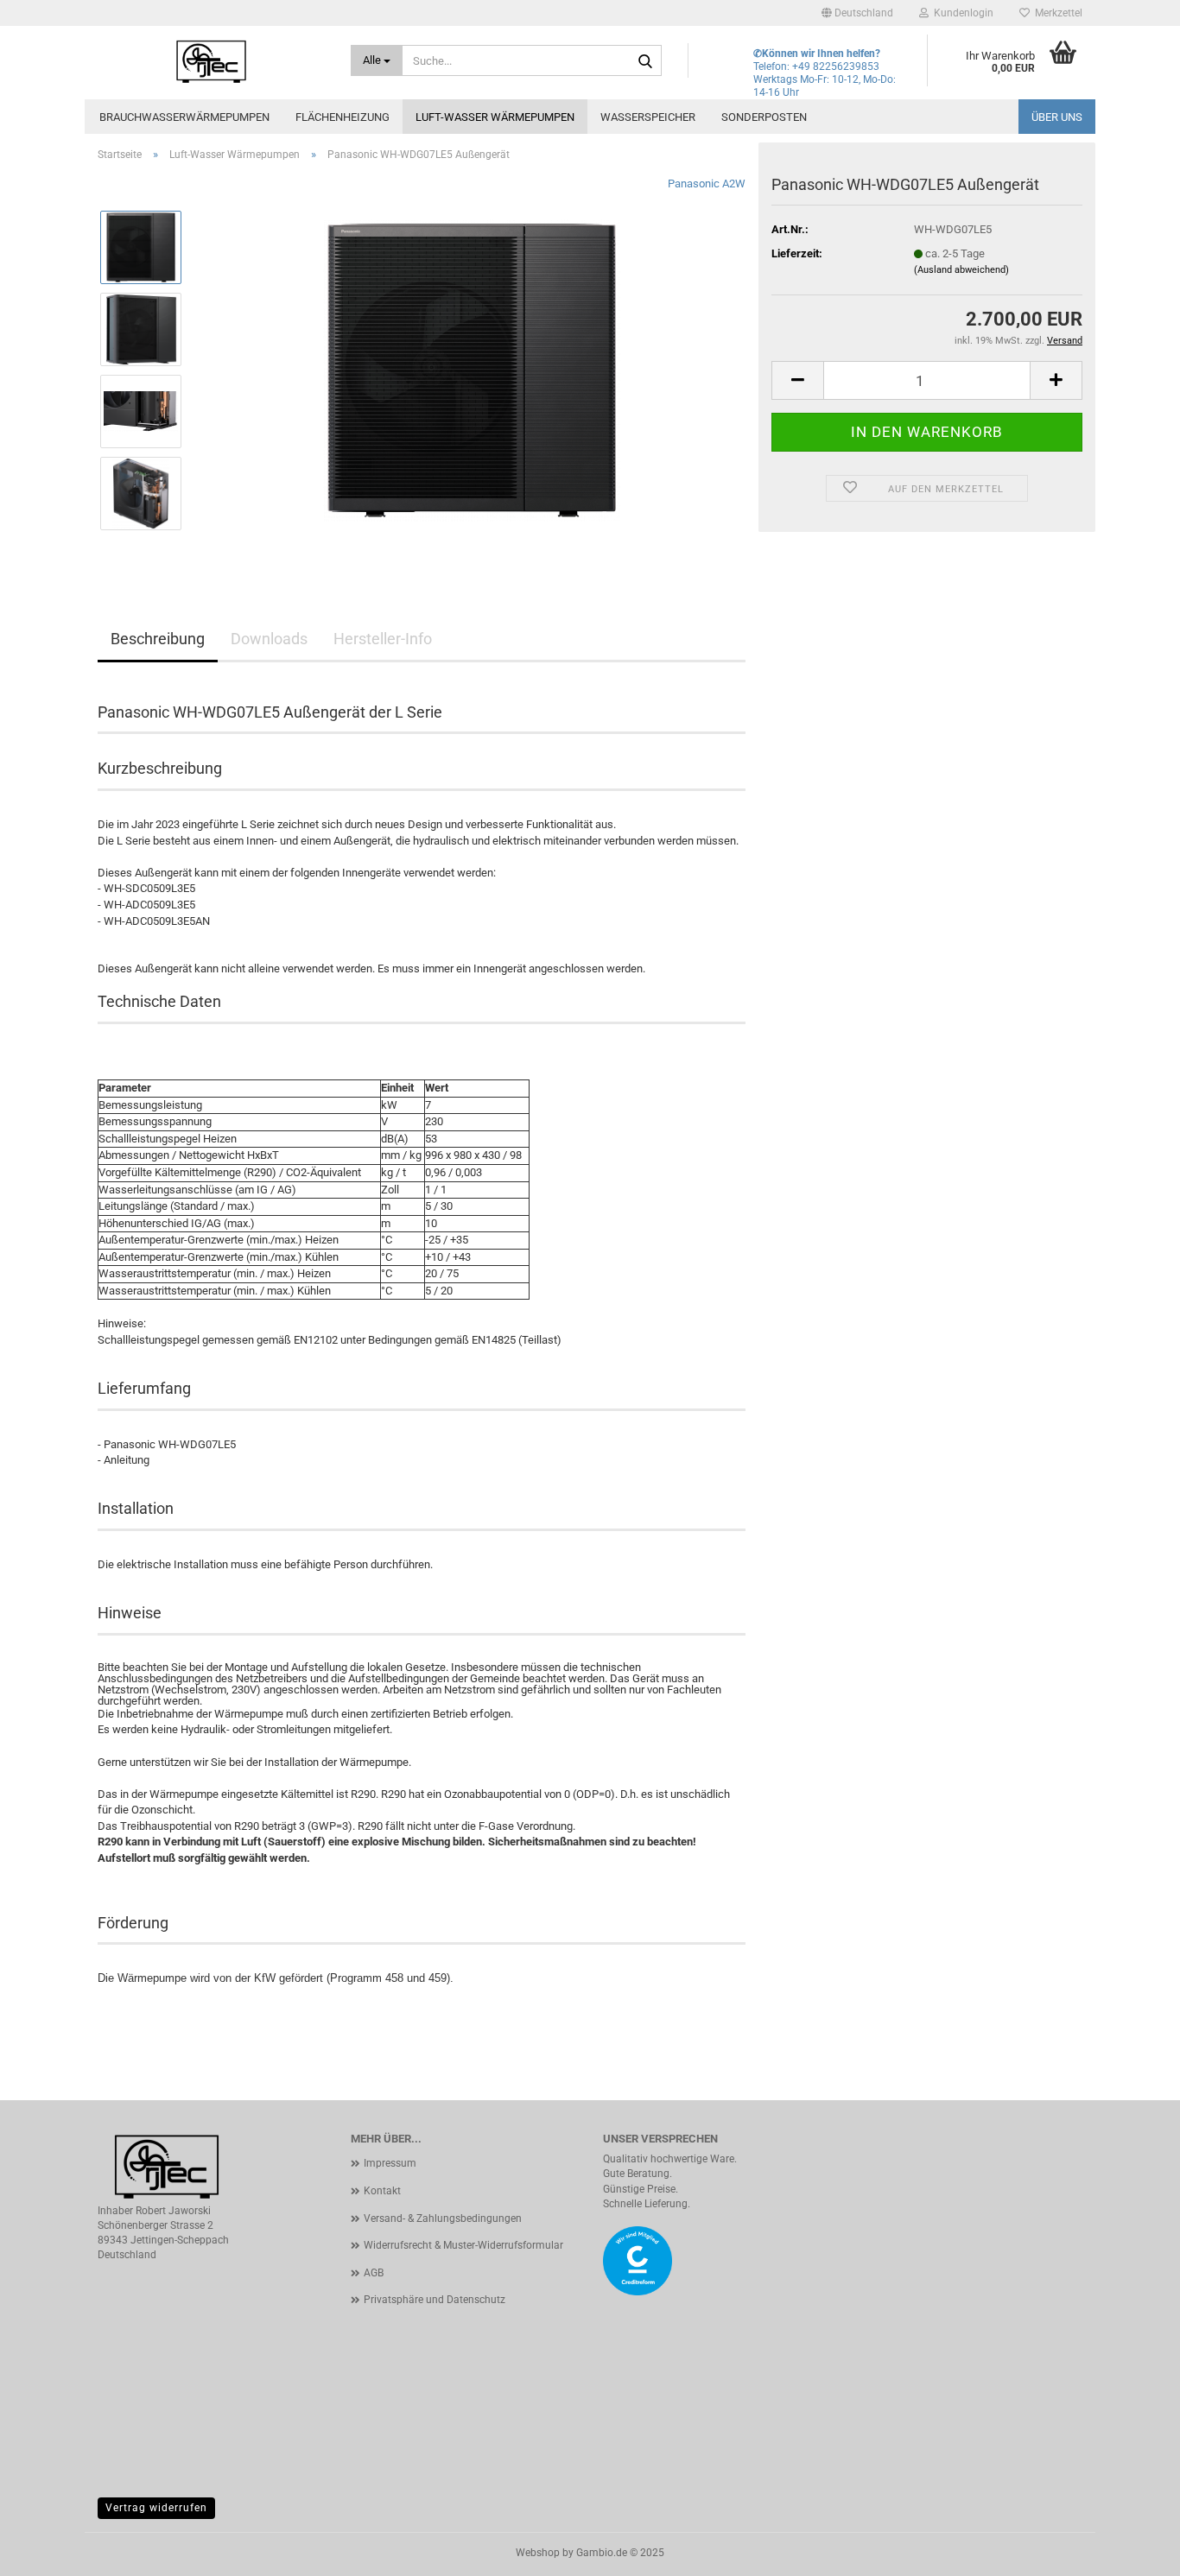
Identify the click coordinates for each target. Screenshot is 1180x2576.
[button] (857, 13)
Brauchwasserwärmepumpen (184, 117)
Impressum (390, 2163)
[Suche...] (645, 61)
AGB (374, 2273)
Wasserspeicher (648, 117)
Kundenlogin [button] (961, 13)
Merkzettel (1056, 13)
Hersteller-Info (383, 639)
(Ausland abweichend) (961, 270)
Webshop (538, 2553)
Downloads (269, 639)
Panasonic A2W (707, 184)
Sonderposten (764, 117)
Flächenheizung (343, 117)
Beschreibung (158, 639)
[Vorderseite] (472, 369)
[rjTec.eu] (211, 60)
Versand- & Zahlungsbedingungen (443, 2218)
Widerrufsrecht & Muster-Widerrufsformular (463, 2245)
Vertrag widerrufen (156, 2508)
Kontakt (382, 2191)
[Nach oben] (1132, 2550)
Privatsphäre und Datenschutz (435, 2300)
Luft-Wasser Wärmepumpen (495, 117)
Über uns (1057, 117)
